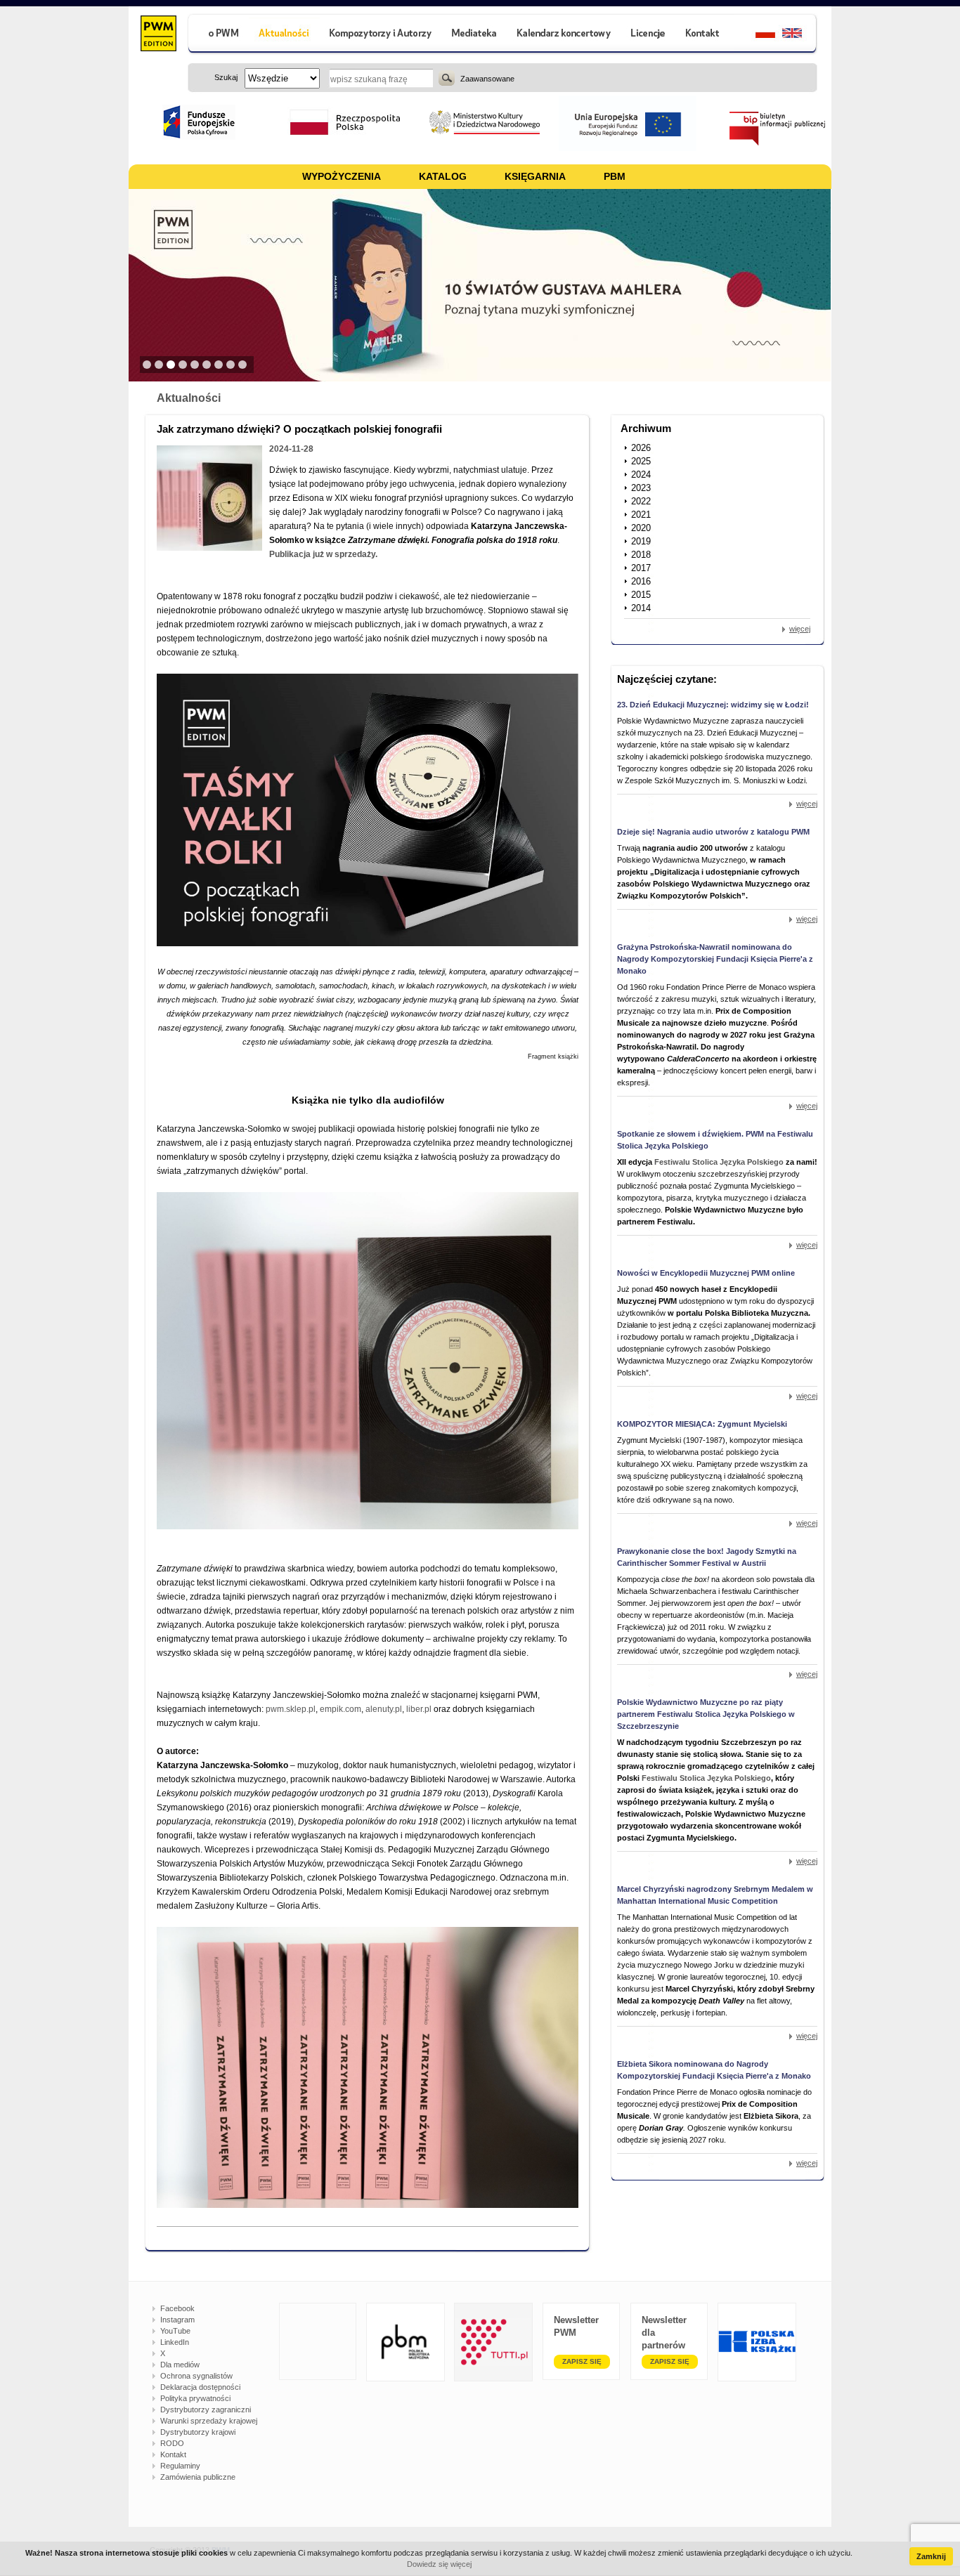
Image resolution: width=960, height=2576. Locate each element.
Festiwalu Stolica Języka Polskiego (719, 1162)
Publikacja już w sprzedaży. (323, 554)
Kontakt (173, 2454)
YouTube (175, 2331)
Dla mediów (180, 2365)
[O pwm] (218, 35)
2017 (641, 568)
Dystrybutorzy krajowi (198, 2432)
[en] (800, 35)
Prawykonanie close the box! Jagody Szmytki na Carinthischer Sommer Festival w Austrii (707, 1557)
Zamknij (931, 2556)
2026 (641, 448)
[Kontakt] (704, 35)
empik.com (340, 1709)
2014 (641, 608)
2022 (641, 501)
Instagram (177, 2320)
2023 (641, 488)
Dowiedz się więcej (439, 2564)
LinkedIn (175, 2342)
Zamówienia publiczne (198, 2477)
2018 (641, 555)
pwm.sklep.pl (291, 1709)
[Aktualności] (284, 35)
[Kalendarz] (564, 35)
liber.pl (420, 1709)
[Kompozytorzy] (381, 35)
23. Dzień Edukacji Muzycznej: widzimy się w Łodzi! (713, 705)
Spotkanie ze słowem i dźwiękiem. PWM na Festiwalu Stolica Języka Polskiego (715, 1140)
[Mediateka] (475, 35)
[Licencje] (647, 35)
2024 (641, 475)
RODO (172, 2443)
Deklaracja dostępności (200, 2387)
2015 (641, 595)
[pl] (757, 35)
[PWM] (158, 35)
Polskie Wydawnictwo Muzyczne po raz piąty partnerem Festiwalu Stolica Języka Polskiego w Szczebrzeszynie (706, 1714)
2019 (641, 541)
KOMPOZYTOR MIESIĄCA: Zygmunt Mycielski (702, 1424)
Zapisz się (582, 2361)
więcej (800, 629)
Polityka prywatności (195, 2398)
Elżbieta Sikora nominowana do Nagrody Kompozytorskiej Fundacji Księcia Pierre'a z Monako (714, 2070)
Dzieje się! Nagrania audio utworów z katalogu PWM (713, 832)
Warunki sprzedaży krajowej (209, 2421)
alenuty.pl (384, 1709)
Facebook (177, 2308)
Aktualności (189, 398)
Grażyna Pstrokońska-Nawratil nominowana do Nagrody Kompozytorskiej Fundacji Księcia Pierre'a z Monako (715, 959)
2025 (641, 461)
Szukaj (447, 78)
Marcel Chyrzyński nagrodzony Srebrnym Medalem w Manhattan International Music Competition (715, 1895)
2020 (641, 528)
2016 (641, 581)
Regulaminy (180, 2466)
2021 (641, 515)
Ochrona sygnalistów (196, 2376)
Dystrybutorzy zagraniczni (206, 2410)
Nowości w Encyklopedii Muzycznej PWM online (706, 1273)
